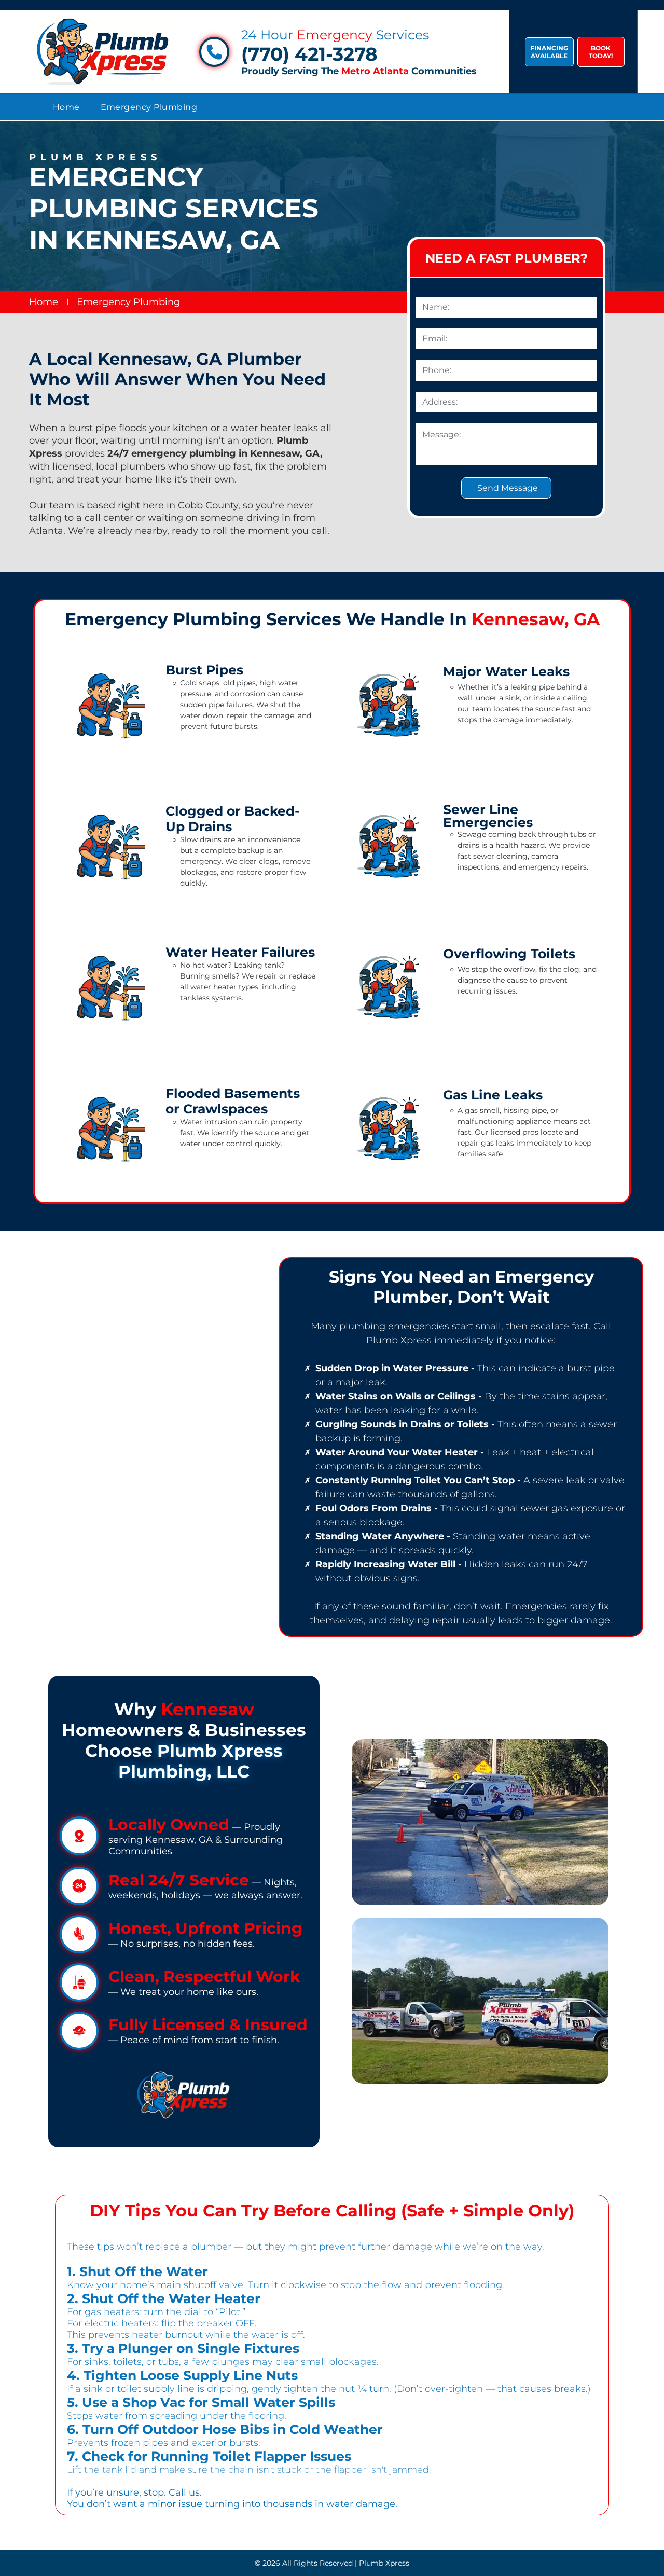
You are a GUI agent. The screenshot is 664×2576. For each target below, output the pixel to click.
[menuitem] (66, 107)
